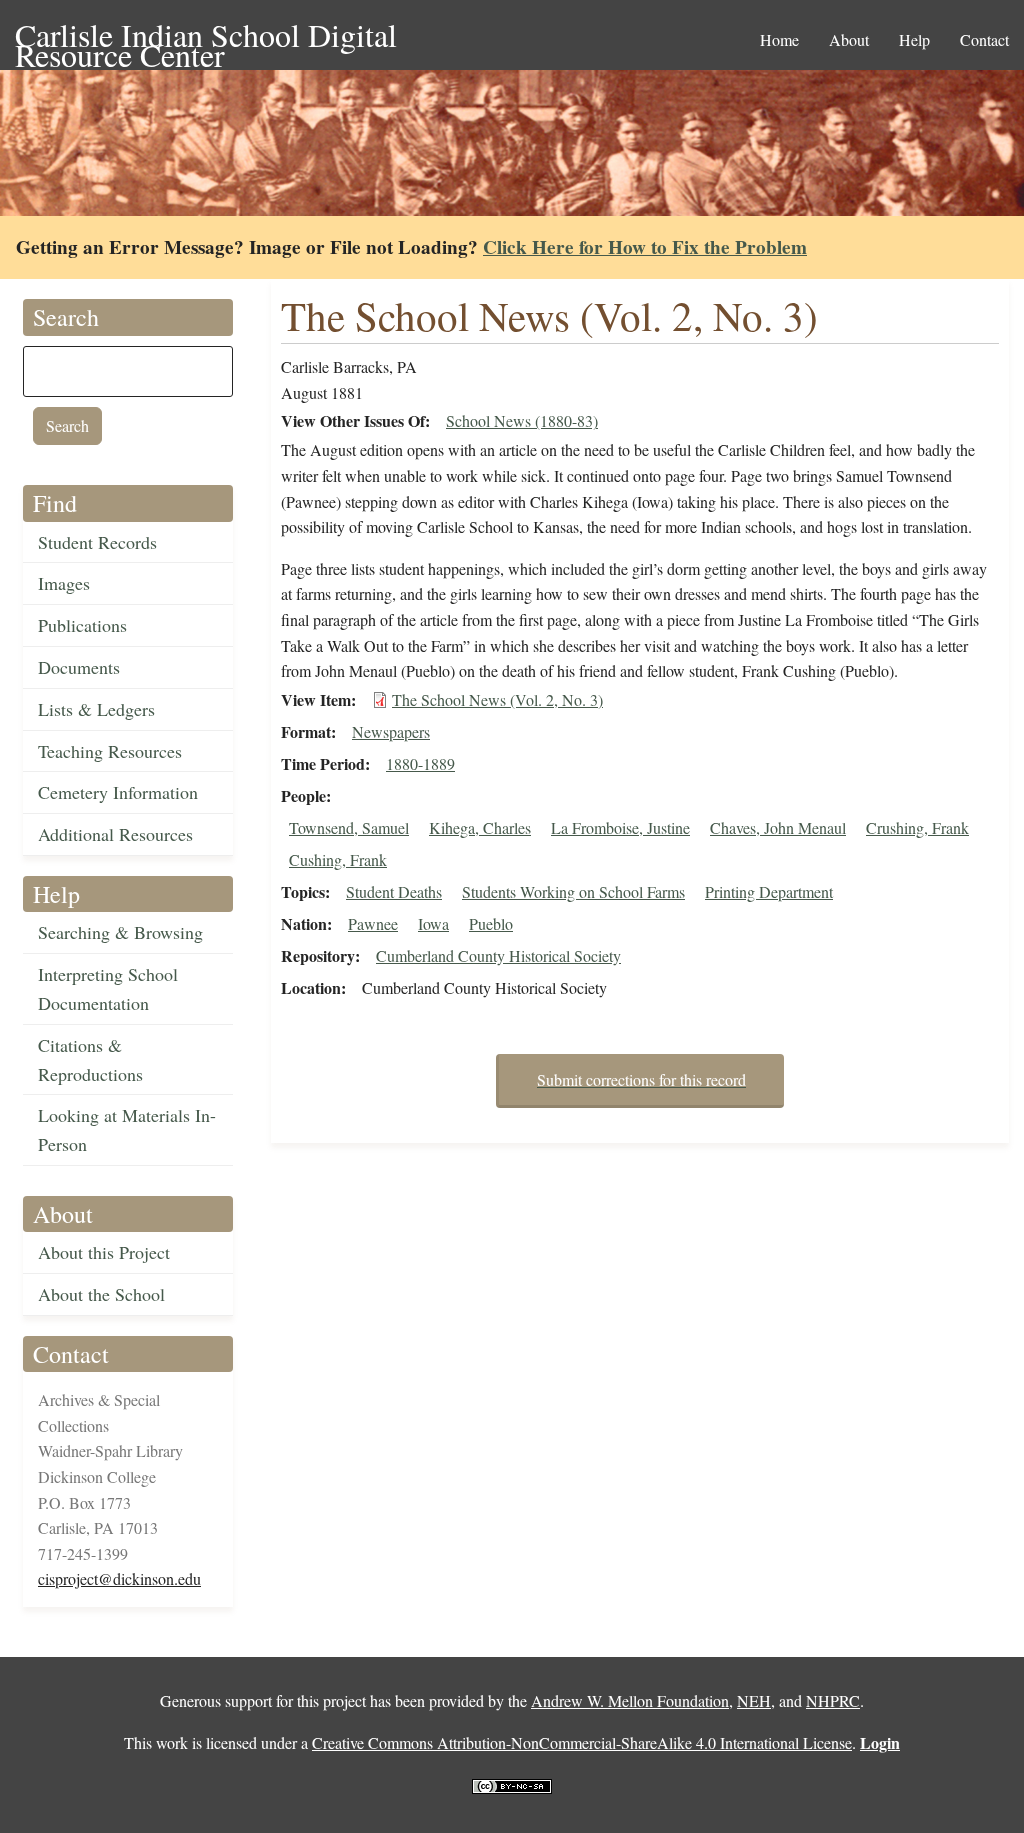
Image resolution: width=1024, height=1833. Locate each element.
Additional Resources (115, 834)
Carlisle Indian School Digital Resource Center (206, 36)
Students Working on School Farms (573, 891)
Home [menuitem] (779, 39)
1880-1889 (420, 763)
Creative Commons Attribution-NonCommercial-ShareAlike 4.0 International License (582, 1742)
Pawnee (373, 923)
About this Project (104, 1252)
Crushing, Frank (917, 827)
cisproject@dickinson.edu (119, 1578)
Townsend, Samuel (349, 827)
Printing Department (769, 891)
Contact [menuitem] (984, 39)
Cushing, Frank (338, 859)
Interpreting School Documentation (108, 988)
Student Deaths (394, 891)
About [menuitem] (849, 39)
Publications (82, 625)
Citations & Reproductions (90, 1059)
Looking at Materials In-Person (127, 1129)
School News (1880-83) (522, 420)
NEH (754, 1700)
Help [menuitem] (914, 39)
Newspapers (391, 731)
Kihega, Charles (480, 827)
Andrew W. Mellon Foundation (630, 1700)
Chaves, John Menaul (778, 827)
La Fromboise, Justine (620, 827)
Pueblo (491, 923)
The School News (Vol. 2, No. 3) (497, 699)
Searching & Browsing (120, 932)
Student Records (97, 542)
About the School (101, 1294)
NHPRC (833, 1700)
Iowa (433, 923)
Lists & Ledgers (96, 709)
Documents (79, 667)
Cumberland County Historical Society (498, 955)
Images (64, 583)
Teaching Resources (110, 751)
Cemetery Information (118, 792)
